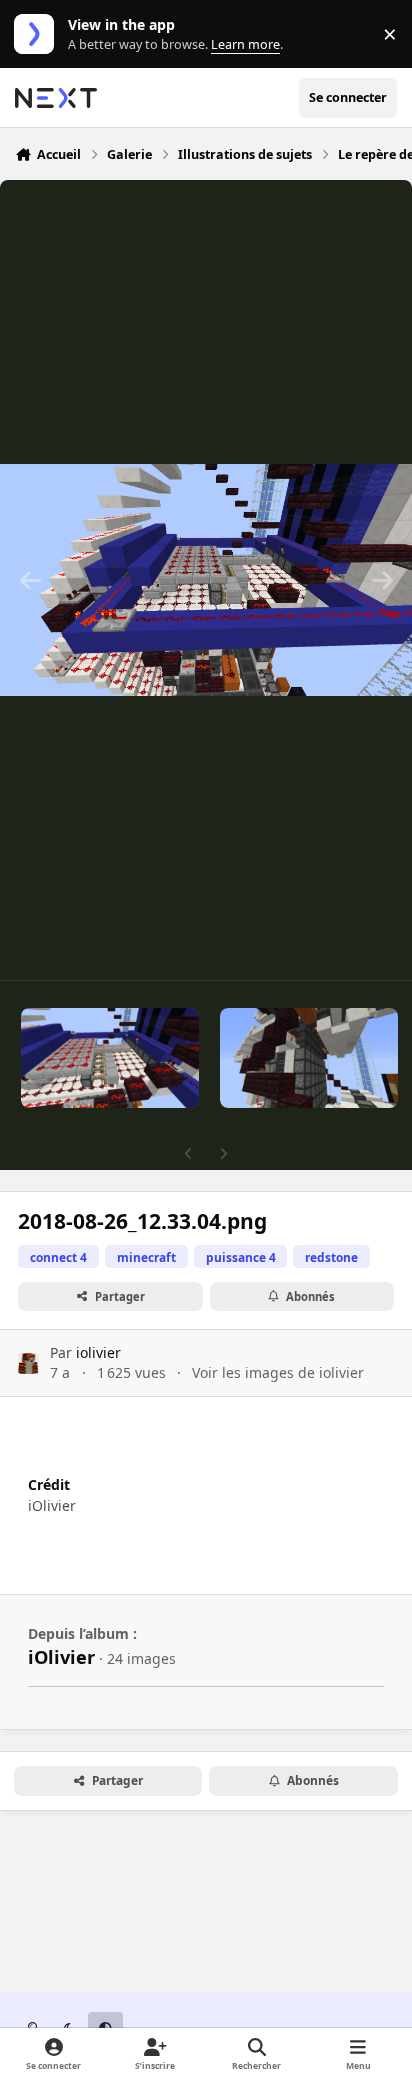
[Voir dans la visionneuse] (206, 580)
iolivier (98, 1352)
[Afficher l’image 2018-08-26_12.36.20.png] (110, 1058)
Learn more (38, 34)
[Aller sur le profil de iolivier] (28, 1363)
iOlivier (61, 1657)
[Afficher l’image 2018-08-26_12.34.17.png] (309, 1058)
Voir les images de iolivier (278, 1372)
